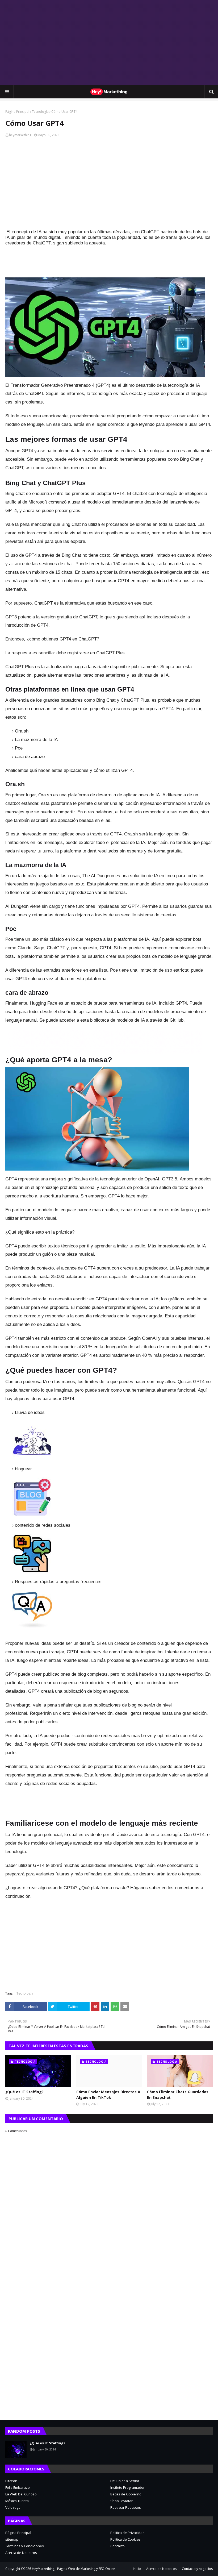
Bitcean (11, 2481)
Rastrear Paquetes (126, 2507)
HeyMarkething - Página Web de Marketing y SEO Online (74, 2569)
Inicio (137, 2569)
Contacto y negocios (197, 2569)
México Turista (17, 2501)
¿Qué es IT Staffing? (24, 2092)
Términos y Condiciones (25, 2546)
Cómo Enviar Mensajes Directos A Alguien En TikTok (108, 2095)
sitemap (12, 2539)
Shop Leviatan (122, 2501)
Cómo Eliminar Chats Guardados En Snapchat (178, 2095)
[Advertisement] (109, 43)
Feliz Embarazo (18, 2487)
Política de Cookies (125, 2539)
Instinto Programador (127, 2487)
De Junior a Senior (125, 2481)
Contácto (118, 2546)
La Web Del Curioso (21, 2494)
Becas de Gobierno (126, 2494)
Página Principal (17, 112)
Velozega (13, 2507)
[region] (105, 1042)
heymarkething (20, 135)
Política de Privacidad (127, 2533)
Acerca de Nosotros (21, 2553)
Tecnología (40, 112)
